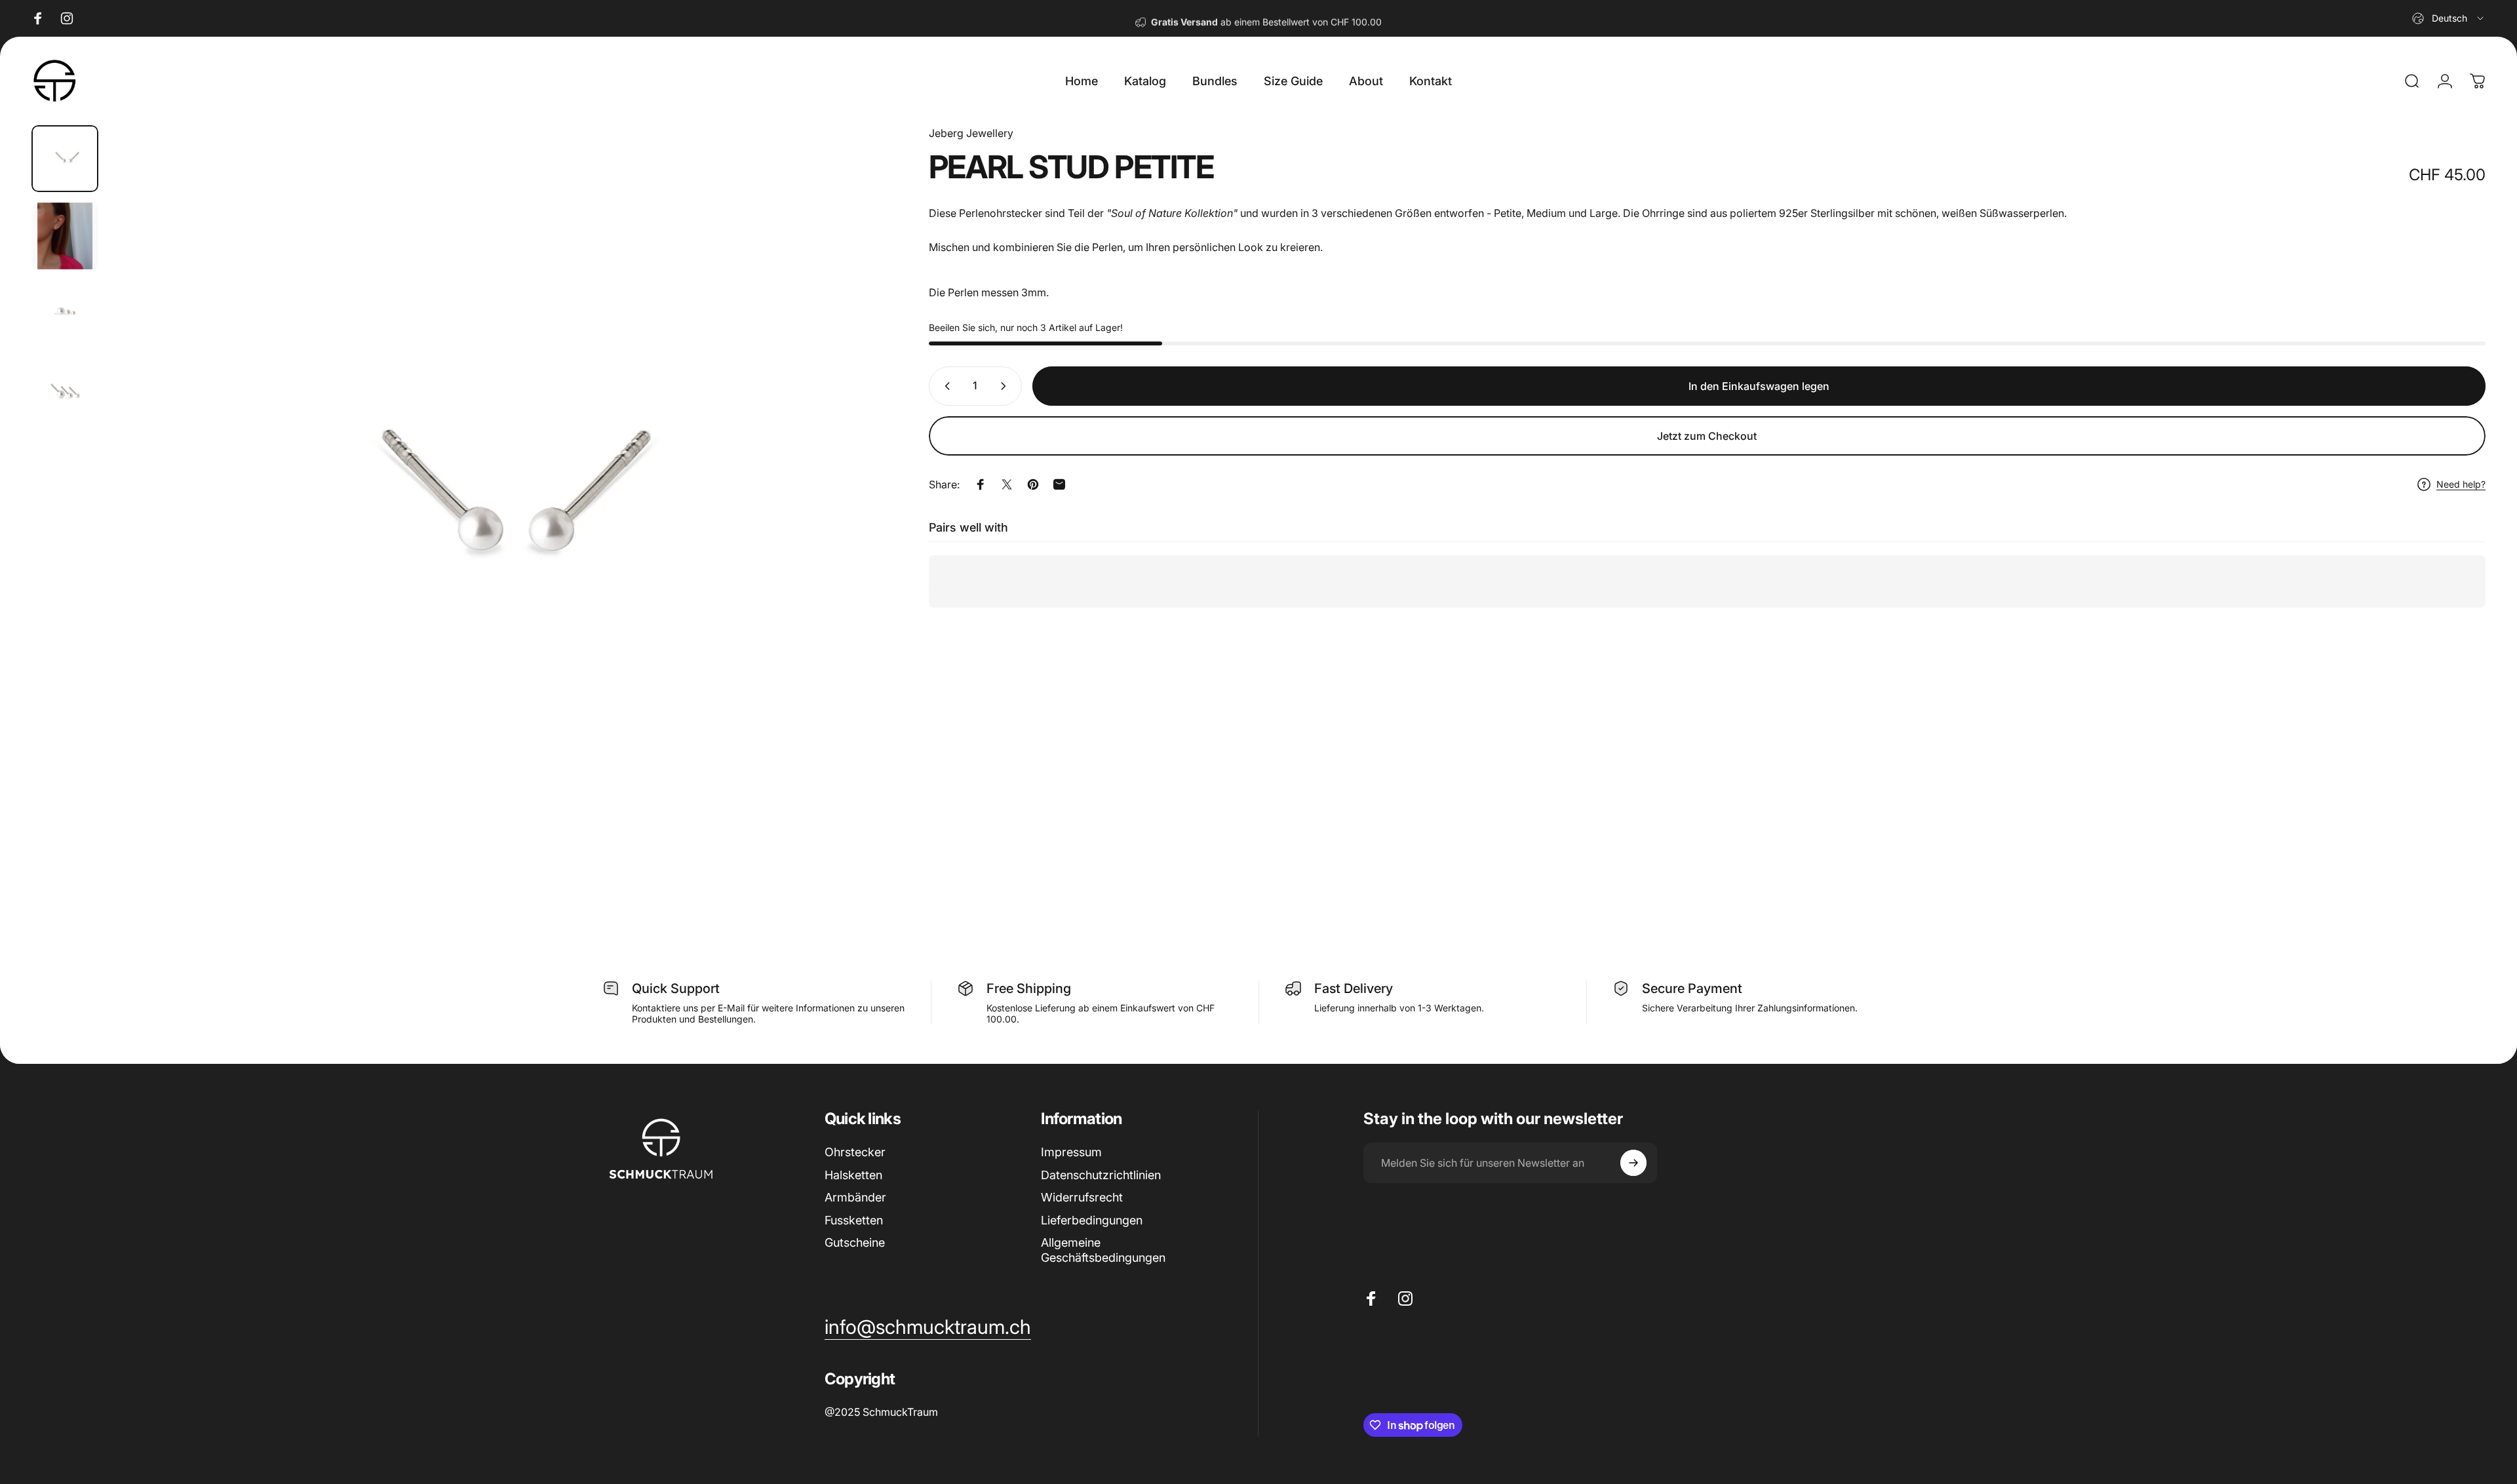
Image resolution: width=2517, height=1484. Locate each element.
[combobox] (2449, 18)
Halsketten (853, 1175)
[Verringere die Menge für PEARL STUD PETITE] (945, 386)
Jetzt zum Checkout (1707, 436)
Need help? (2461, 484)
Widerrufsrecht (1082, 1197)
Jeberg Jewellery (971, 133)
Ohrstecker (855, 1152)
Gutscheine (855, 1242)
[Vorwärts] (836, 537)
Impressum (1071, 1152)
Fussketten (854, 1220)
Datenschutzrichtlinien (1101, 1175)
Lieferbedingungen (1092, 1220)
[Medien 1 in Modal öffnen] (489, 506)
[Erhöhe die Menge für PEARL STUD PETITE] (1006, 386)
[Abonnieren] (1633, 1163)
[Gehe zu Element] (65, 159)
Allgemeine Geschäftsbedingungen (1103, 1250)
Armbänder (855, 1197)
